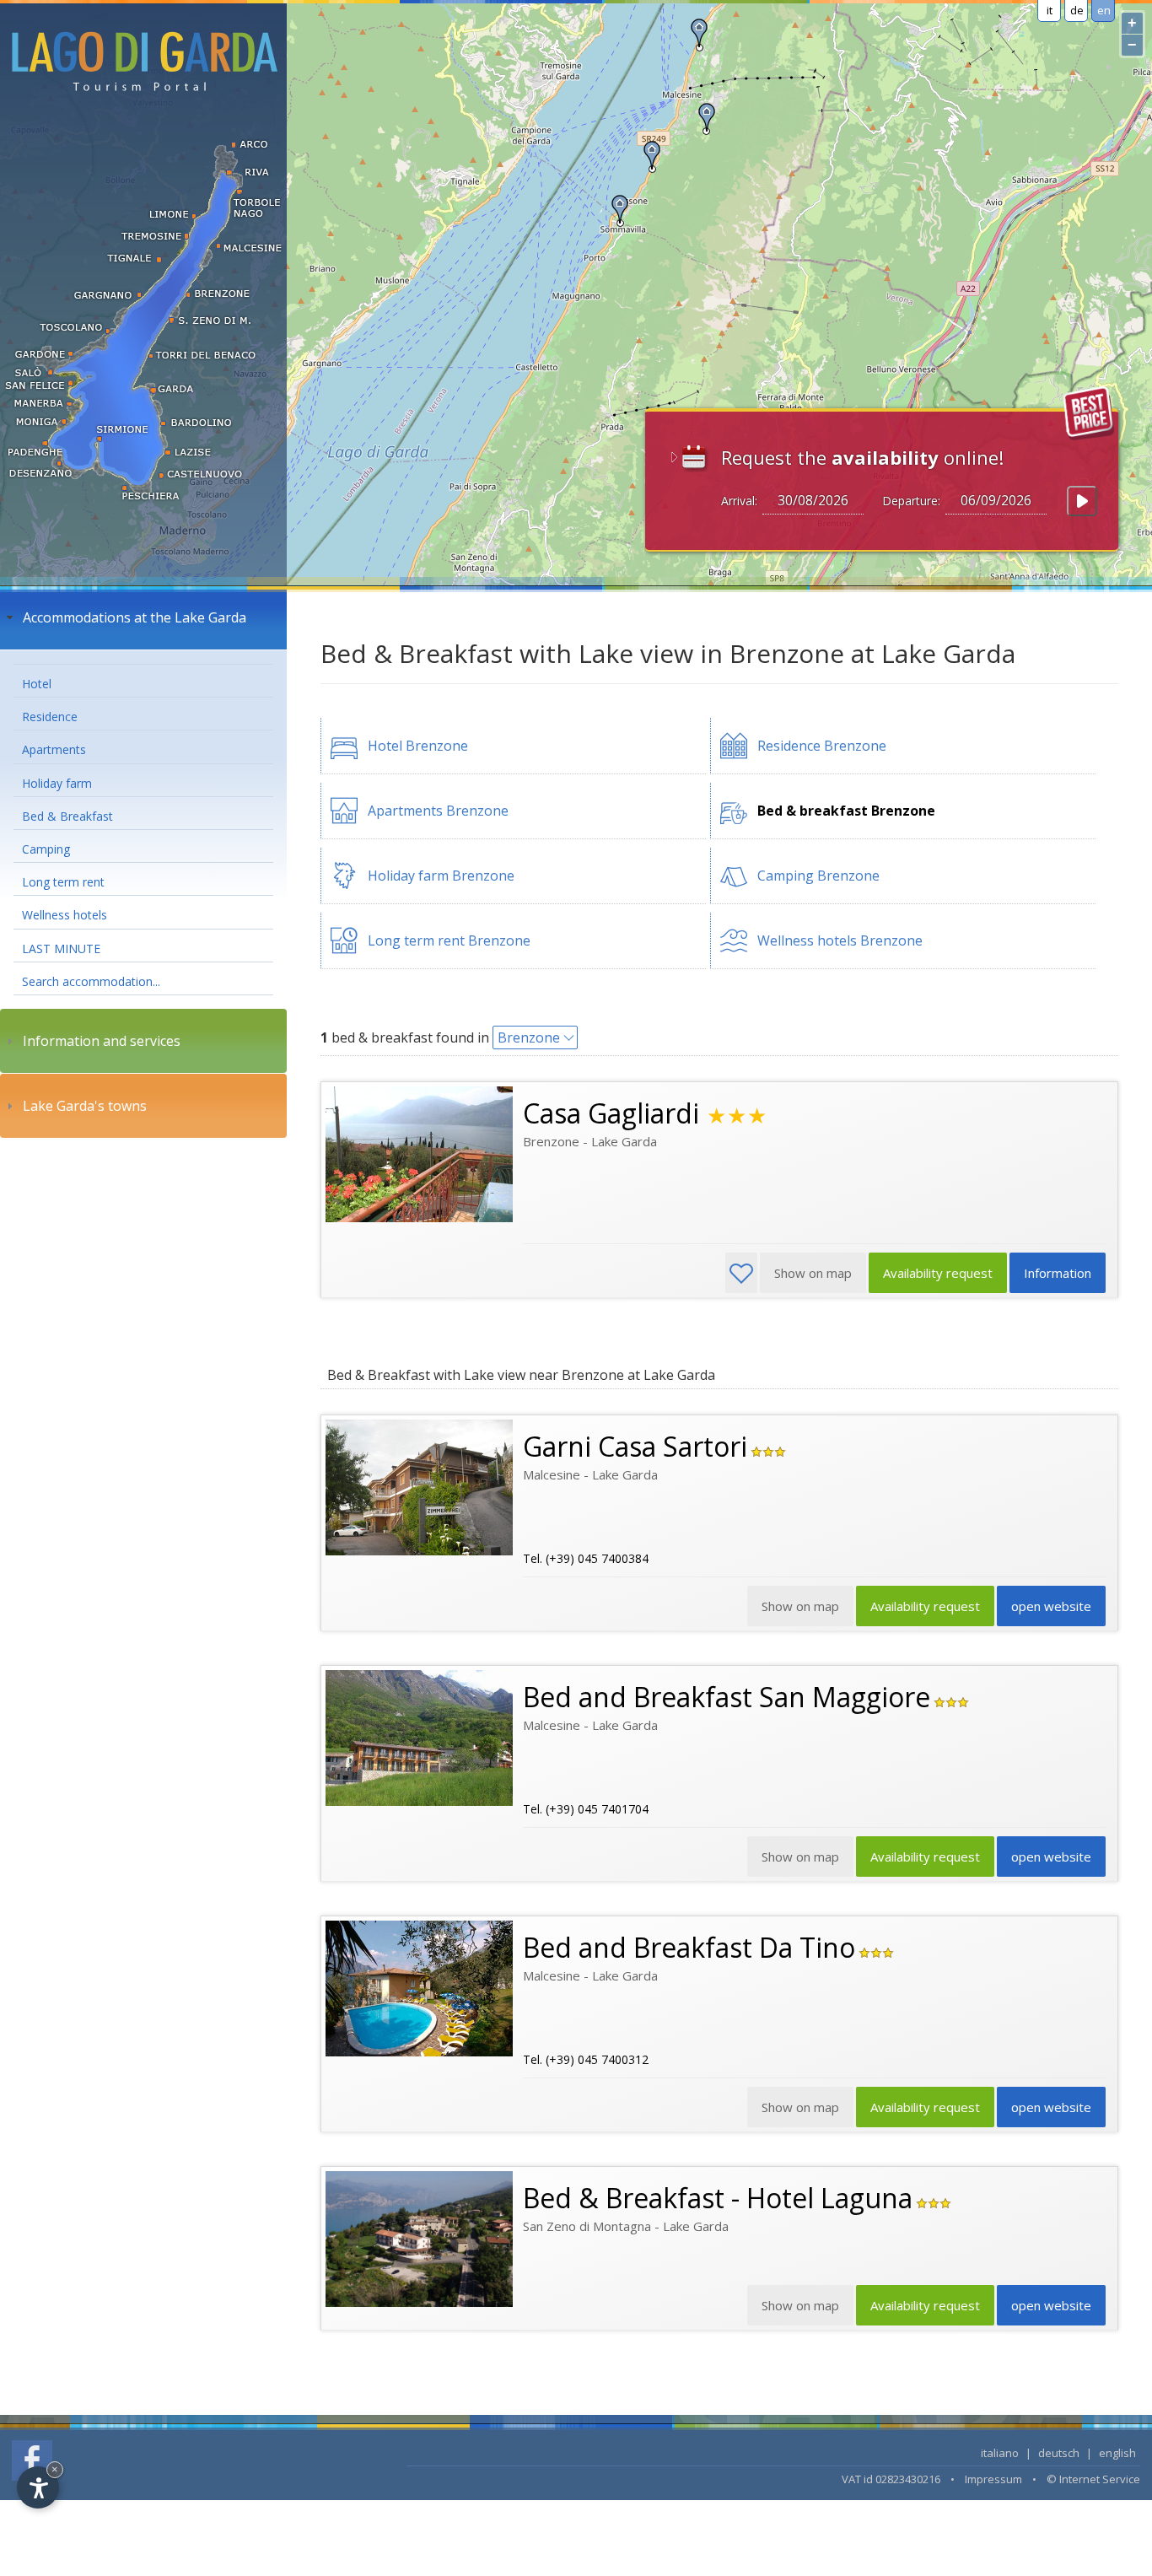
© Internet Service (1093, 2479)
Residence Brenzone (822, 746)
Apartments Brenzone (438, 811)
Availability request (938, 1273)
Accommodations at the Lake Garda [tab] (135, 617)
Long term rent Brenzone (449, 940)
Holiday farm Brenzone (441, 876)
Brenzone (529, 1037)
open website (1051, 1606)
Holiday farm (57, 783)
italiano (1000, 2453)
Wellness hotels (65, 915)
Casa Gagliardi (611, 1113)
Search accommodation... (91, 981)
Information (1058, 1273)
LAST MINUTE (61, 948)
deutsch (1059, 2453)
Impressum (993, 2479)
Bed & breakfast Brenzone (846, 811)
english (1117, 2453)
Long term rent (63, 882)
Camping (46, 849)
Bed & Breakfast (67, 816)
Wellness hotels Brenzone (840, 940)
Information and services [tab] (102, 1041)
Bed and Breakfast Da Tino (689, 1947)
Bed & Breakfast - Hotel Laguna (718, 2198)
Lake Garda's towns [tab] (85, 1106)
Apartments (54, 749)
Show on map (800, 2305)
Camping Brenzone (818, 876)
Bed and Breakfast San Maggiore (727, 1697)
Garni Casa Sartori (635, 1446)
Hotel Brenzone (418, 746)
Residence (50, 717)
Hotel (37, 684)
